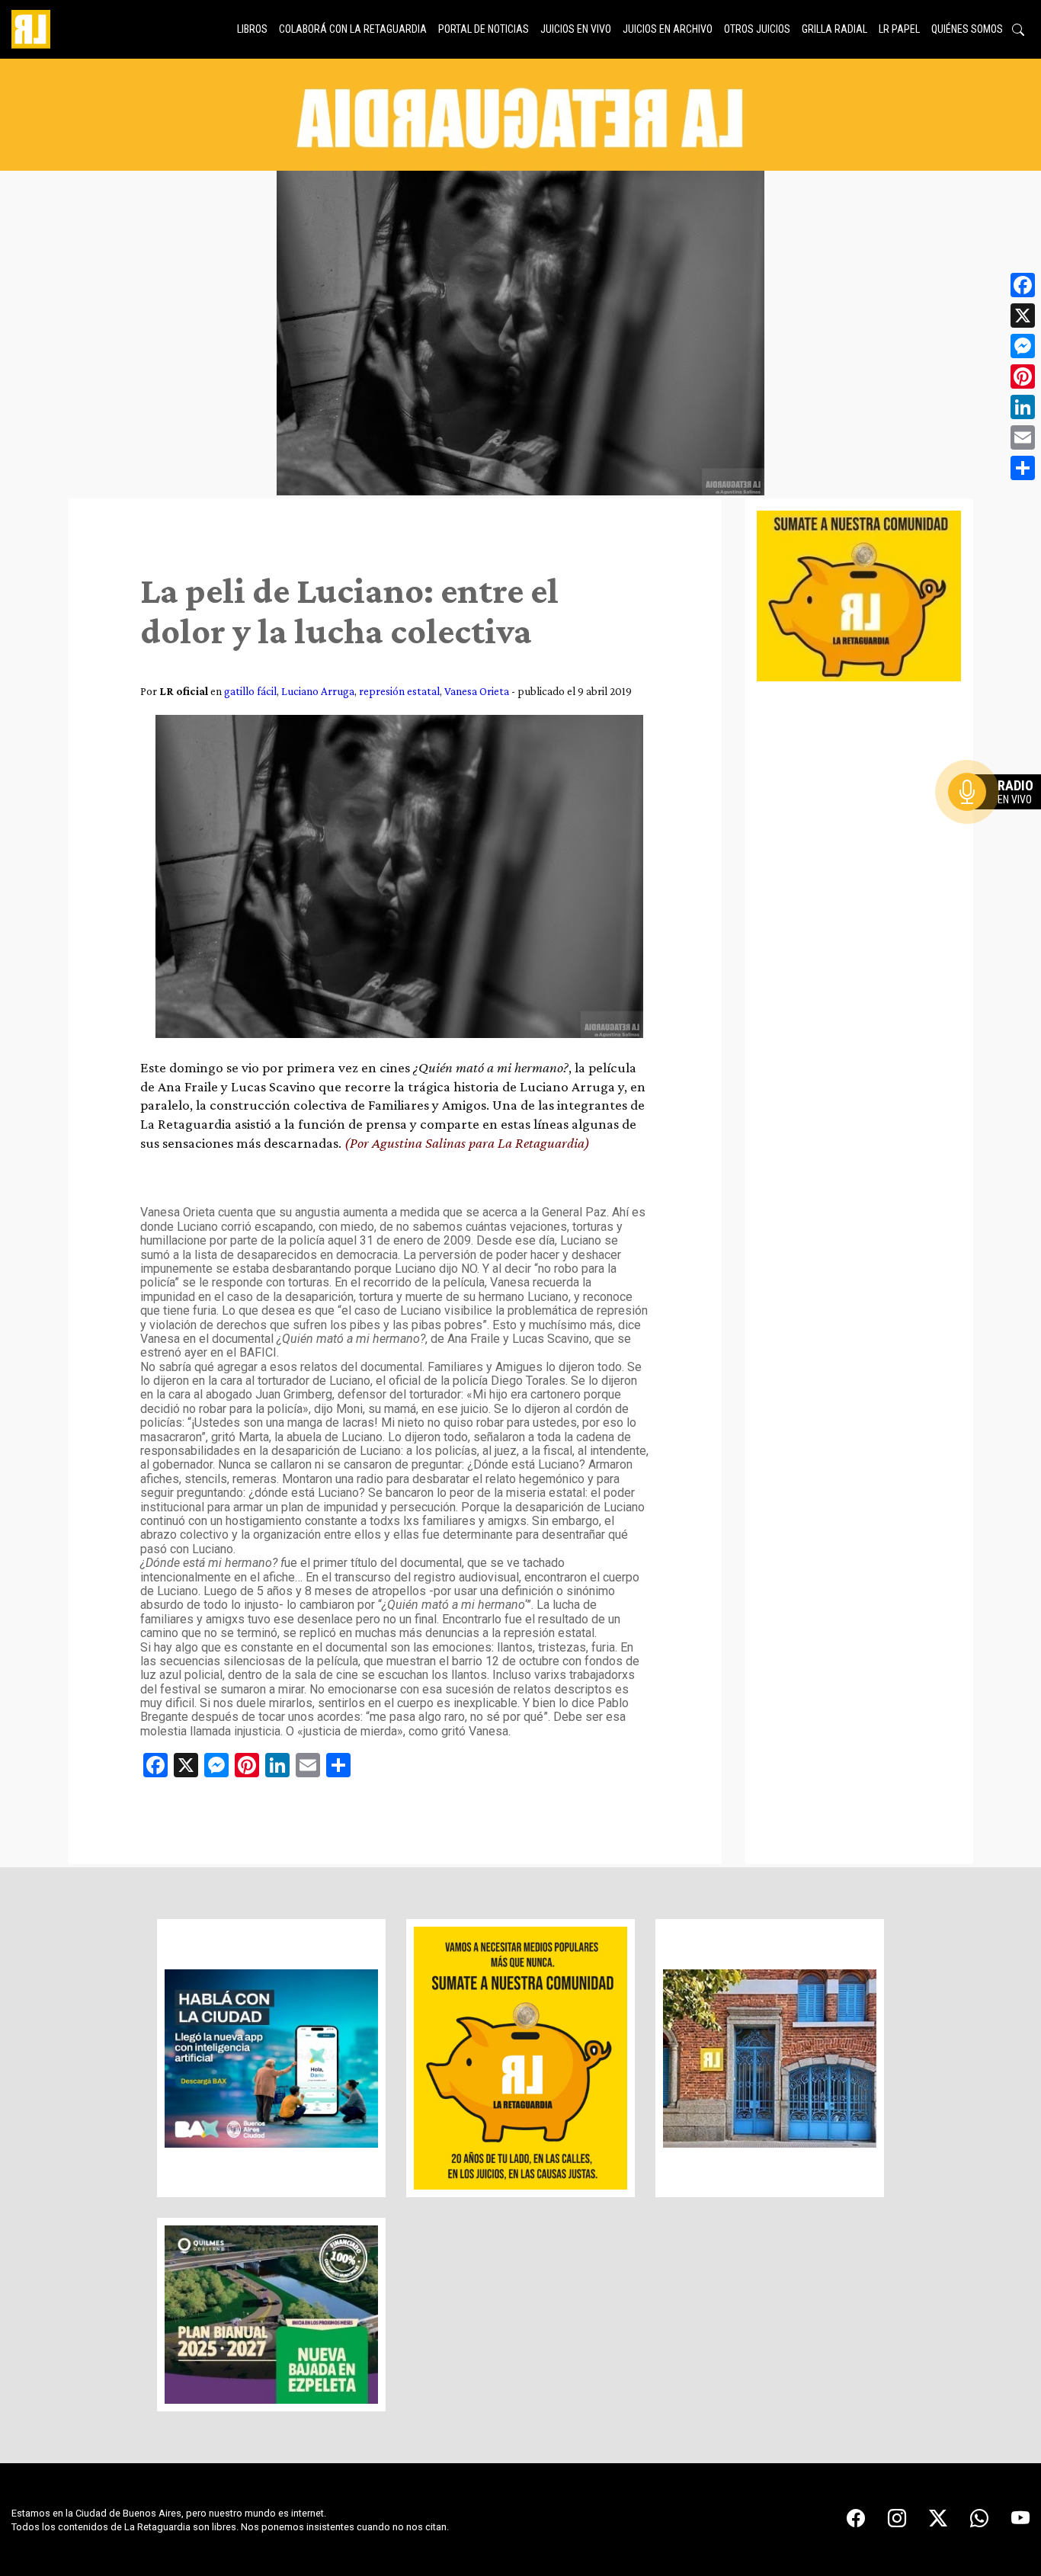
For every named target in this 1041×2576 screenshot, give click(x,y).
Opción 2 (998, 822)
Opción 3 (998, 828)
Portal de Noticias (484, 29)
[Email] (1023, 437)
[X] (1023, 316)
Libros (252, 29)
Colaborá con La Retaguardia (353, 29)
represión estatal (399, 691)
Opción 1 (998, 816)
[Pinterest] (1023, 376)
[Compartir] (1023, 468)
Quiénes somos (967, 29)
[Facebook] (1023, 285)
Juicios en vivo (576, 29)
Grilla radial (834, 29)
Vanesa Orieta (477, 691)
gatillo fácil (250, 691)
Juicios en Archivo (668, 29)
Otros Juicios (757, 29)
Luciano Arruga (318, 691)
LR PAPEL (899, 29)
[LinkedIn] (1023, 407)
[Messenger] (1023, 346)
